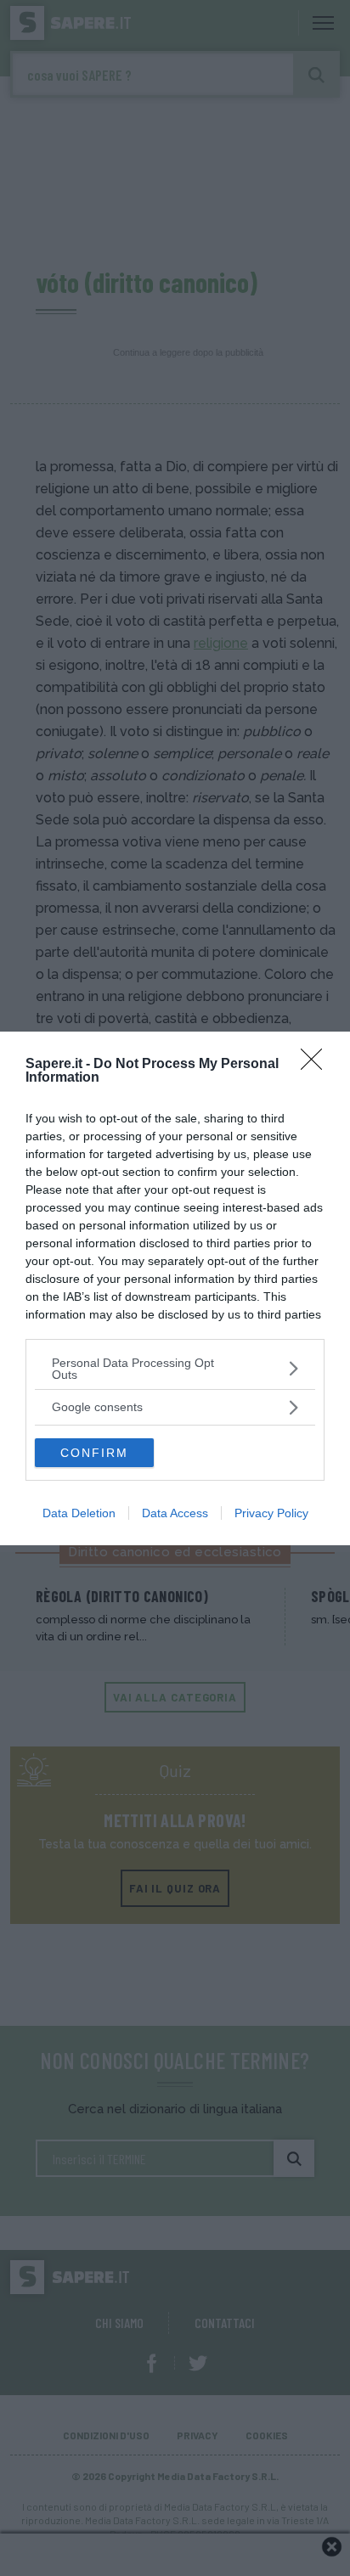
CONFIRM (94, 1453)
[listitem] (175, 1369)
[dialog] (175, 1288)
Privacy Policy (271, 1513)
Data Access (175, 1513)
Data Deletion (79, 1513)
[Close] (317, 1065)
